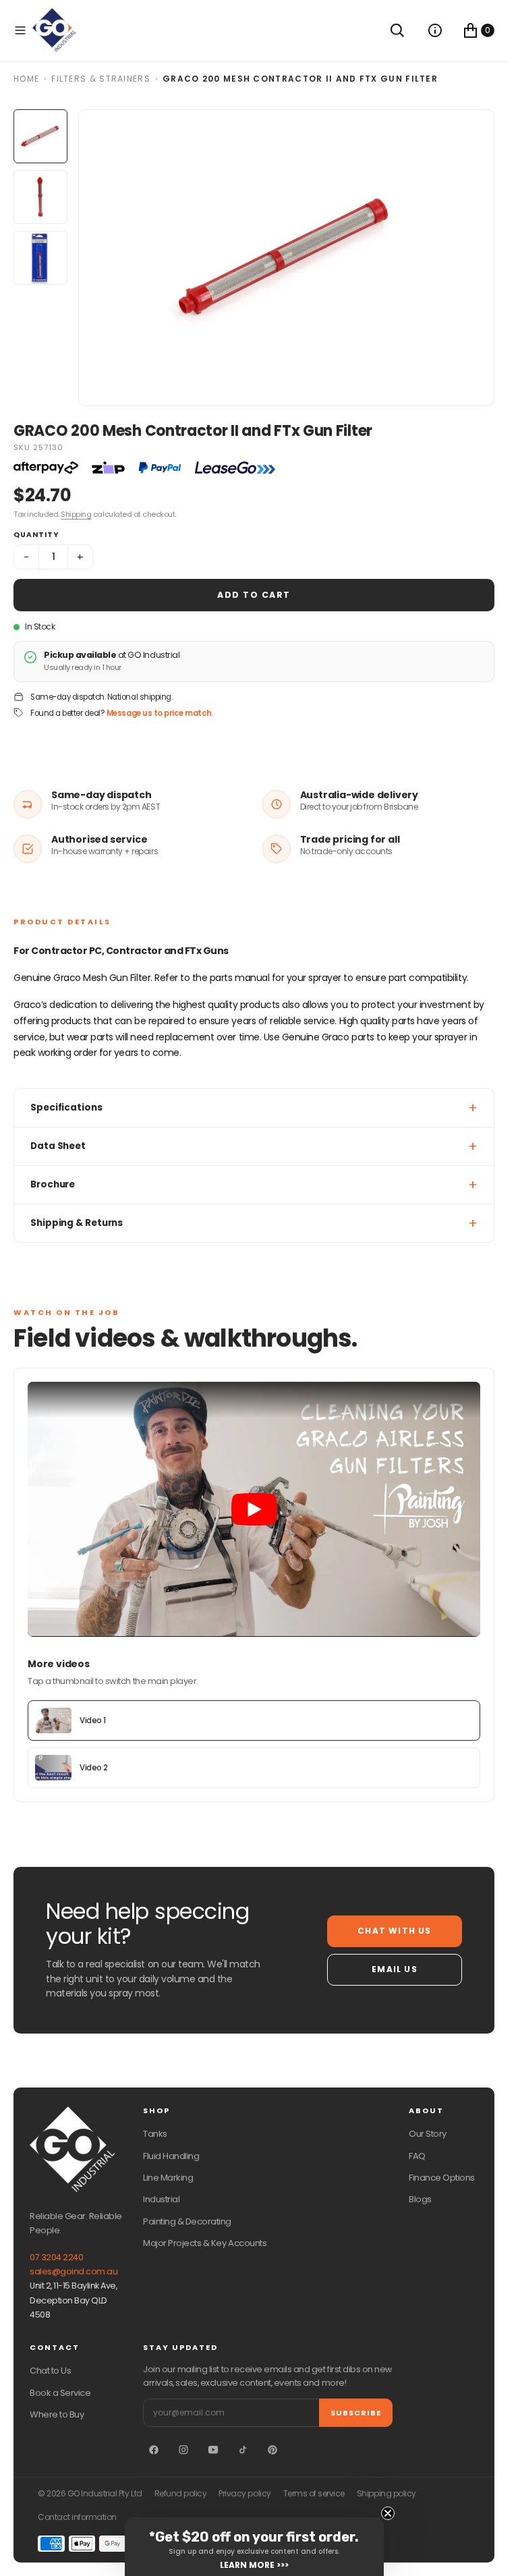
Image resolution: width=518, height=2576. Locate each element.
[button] (20, 30)
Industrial (161, 2199)
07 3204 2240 (56, 2257)
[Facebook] (154, 2450)
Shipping (76, 514)
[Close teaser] (388, 2513)
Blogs (420, 2199)
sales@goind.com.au (74, 2271)
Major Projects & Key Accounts (205, 2243)
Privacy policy (244, 2494)
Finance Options (442, 2178)
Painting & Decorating (187, 2221)
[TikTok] (243, 2450)
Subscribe (356, 2413)
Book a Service (60, 2393)
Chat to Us (50, 2371)
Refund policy (181, 2494)
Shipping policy (386, 2494)
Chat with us (394, 1931)
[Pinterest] (272, 2450)
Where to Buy (57, 2414)
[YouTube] (213, 2450)
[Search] (397, 30)
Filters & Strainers (101, 79)
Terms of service (314, 2494)
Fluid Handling (171, 2156)
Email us (395, 1969)
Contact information (77, 2517)
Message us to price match (159, 713)
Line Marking (168, 2178)
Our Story (428, 2134)
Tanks (155, 2134)
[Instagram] (183, 2450)
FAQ (417, 2156)
